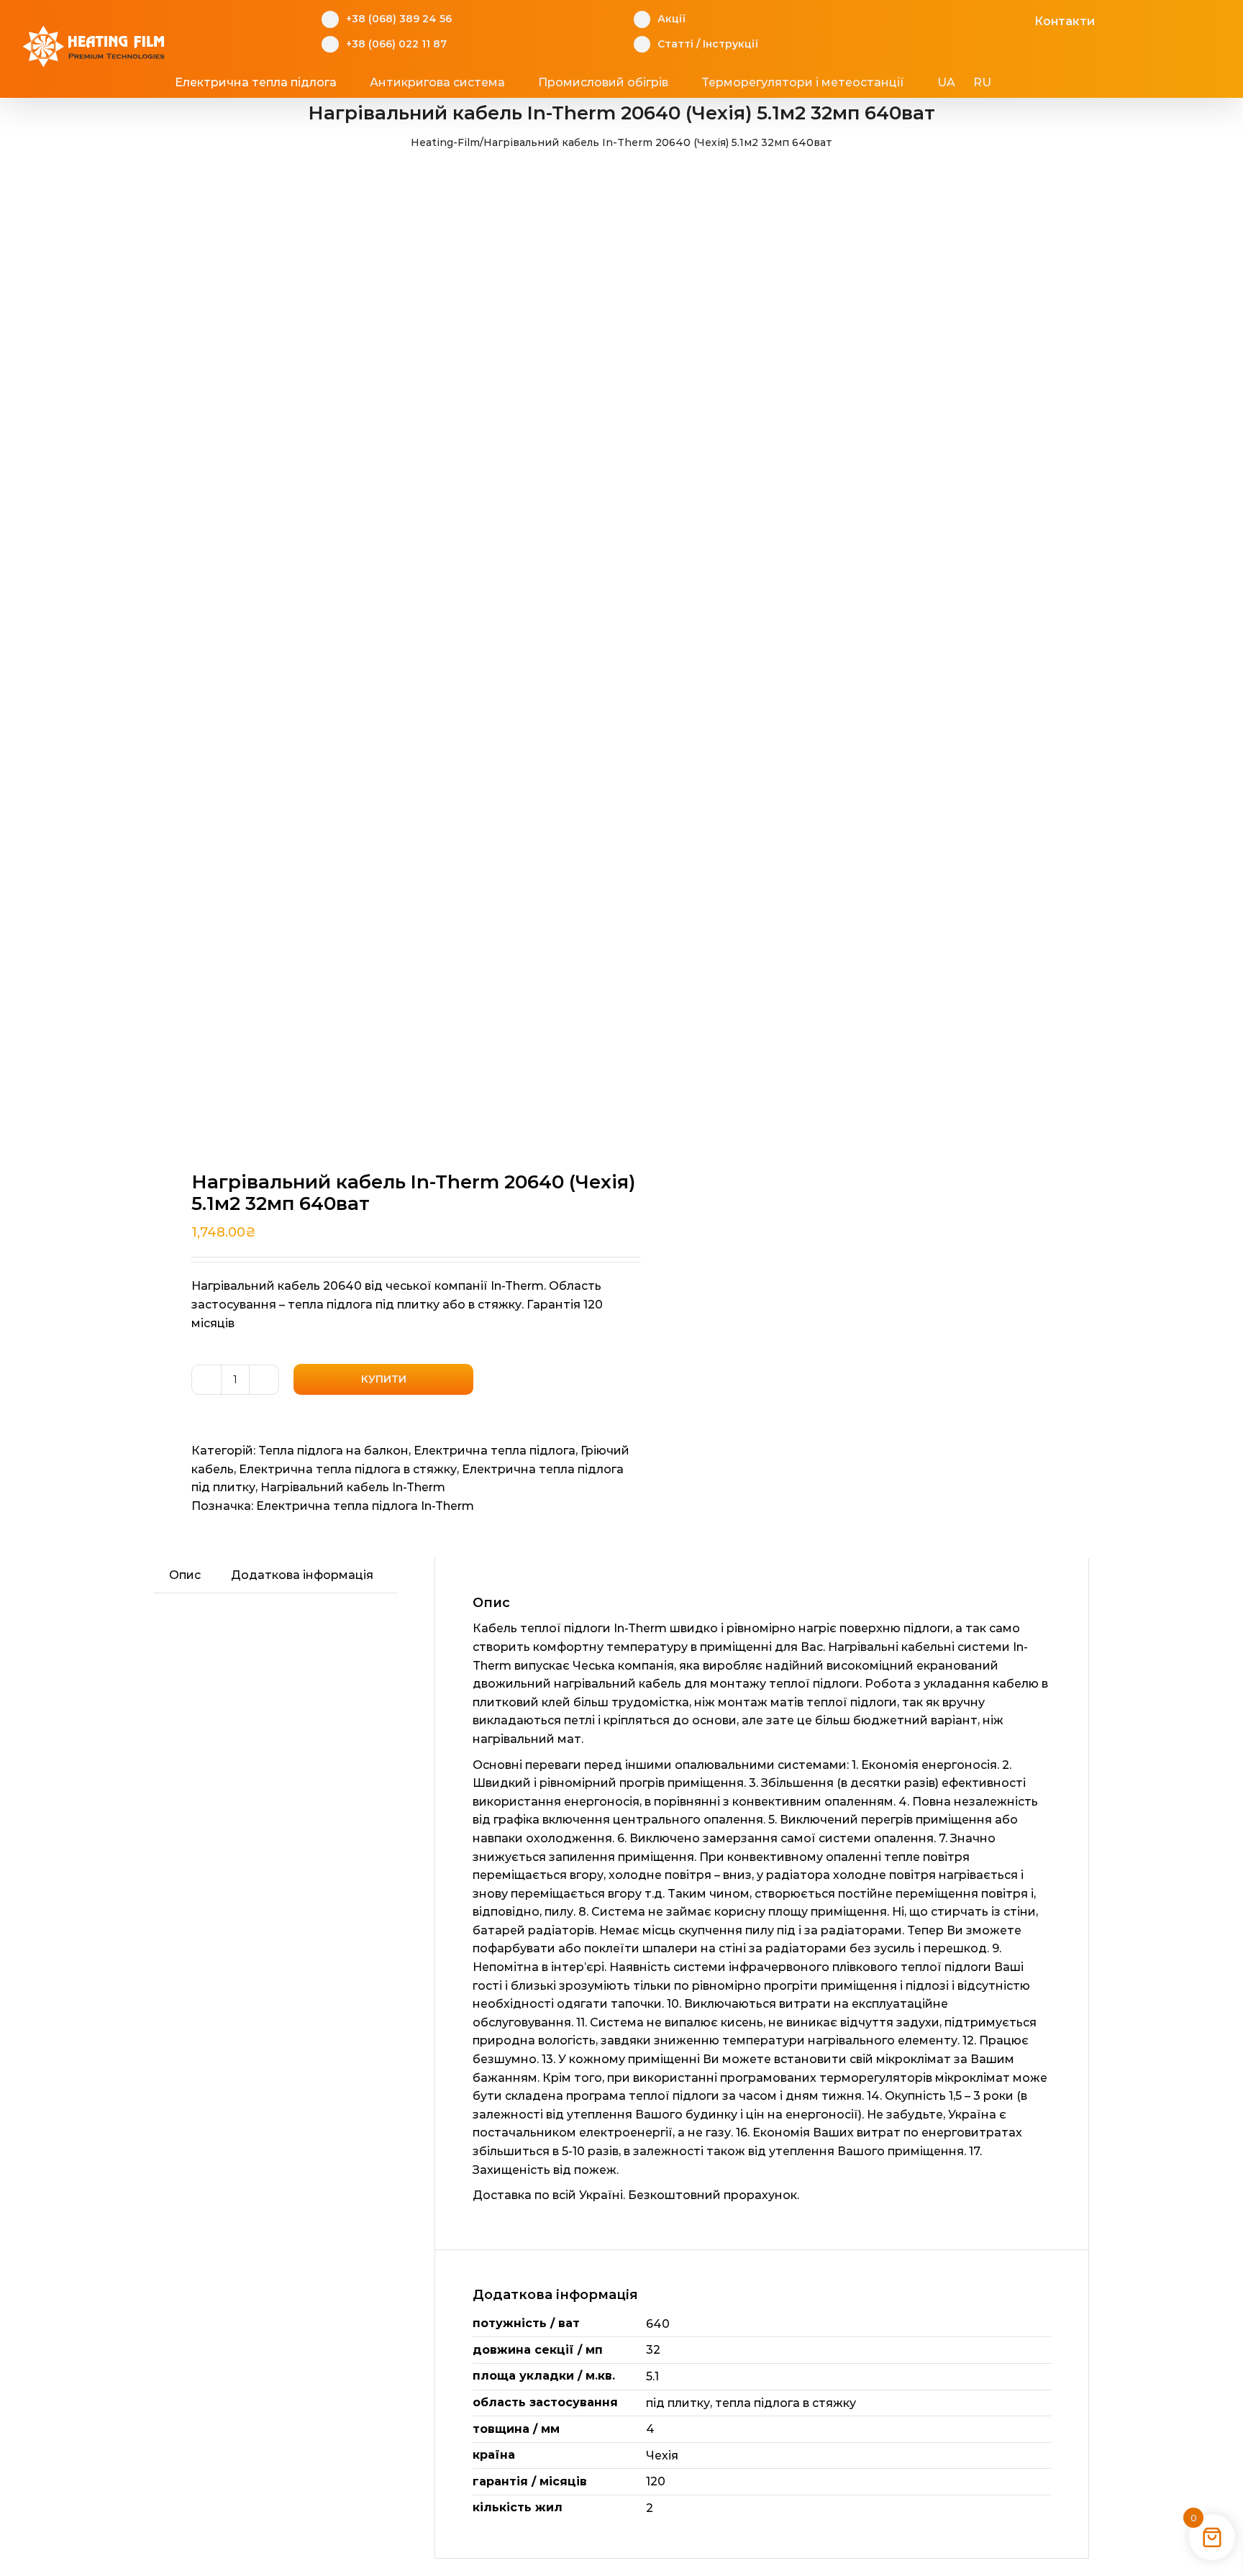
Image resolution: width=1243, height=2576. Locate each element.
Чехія (662, 2456)
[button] (1047, 83)
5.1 (652, 2376)
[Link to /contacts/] (1019, 19)
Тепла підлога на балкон (333, 1451)
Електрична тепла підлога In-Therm (365, 1506)
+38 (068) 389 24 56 (399, 19)
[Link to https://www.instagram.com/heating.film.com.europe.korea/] (974, 19)
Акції (671, 19)
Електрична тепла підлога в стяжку (348, 1469)
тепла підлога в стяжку (786, 2403)
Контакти (1065, 21)
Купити (384, 1379)
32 (653, 2350)
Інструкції (730, 44)
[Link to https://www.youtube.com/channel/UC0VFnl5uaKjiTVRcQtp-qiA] (997, 19)
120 (656, 2481)
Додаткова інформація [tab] (302, 1575)
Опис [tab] (185, 1575)
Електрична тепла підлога (495, 1451)
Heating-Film (445, 142)
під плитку (678, 2403)
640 (658, 2324)
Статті (675, 44)
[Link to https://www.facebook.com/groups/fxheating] (952, 19)
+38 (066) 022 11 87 (396, 44)
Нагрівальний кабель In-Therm (353, 1487)
